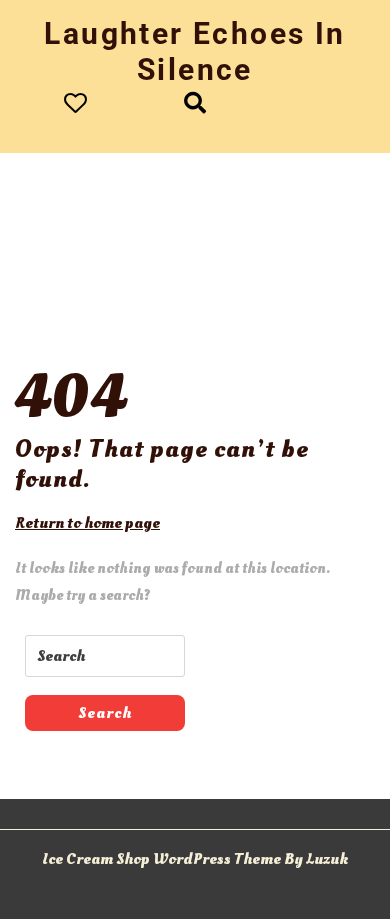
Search (105, 713)
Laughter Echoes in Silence (194, 51)
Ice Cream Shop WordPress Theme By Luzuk (195, 859)
